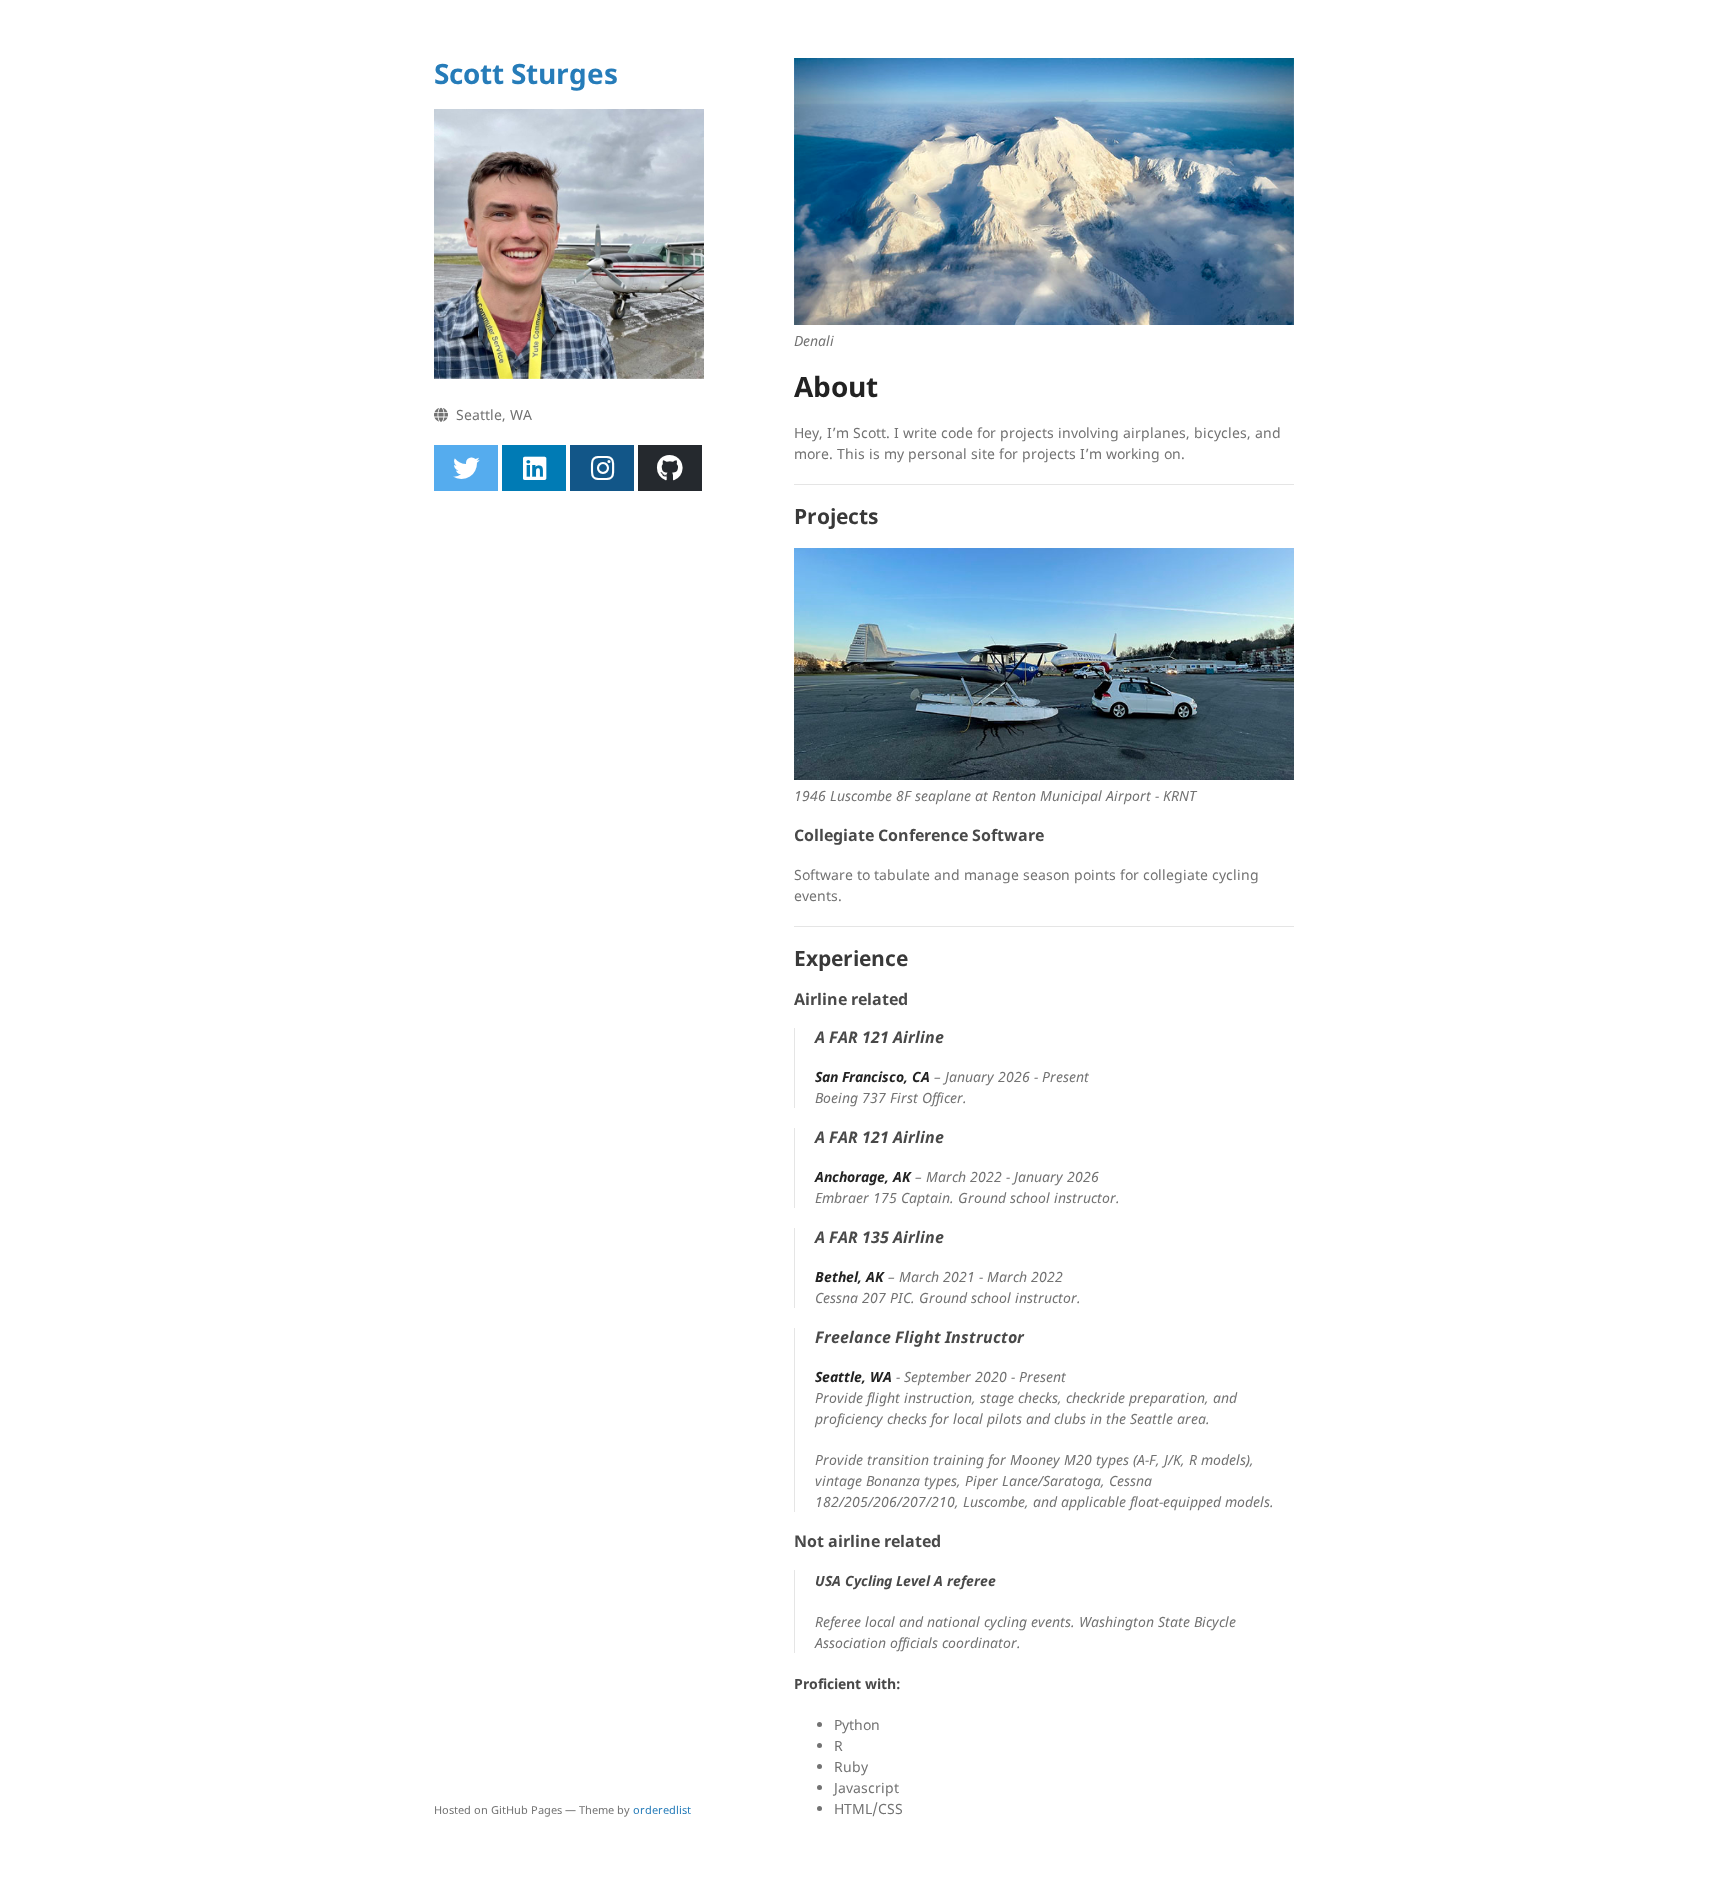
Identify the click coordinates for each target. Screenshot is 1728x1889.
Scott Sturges (526, 73)
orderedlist (662, 1809)
